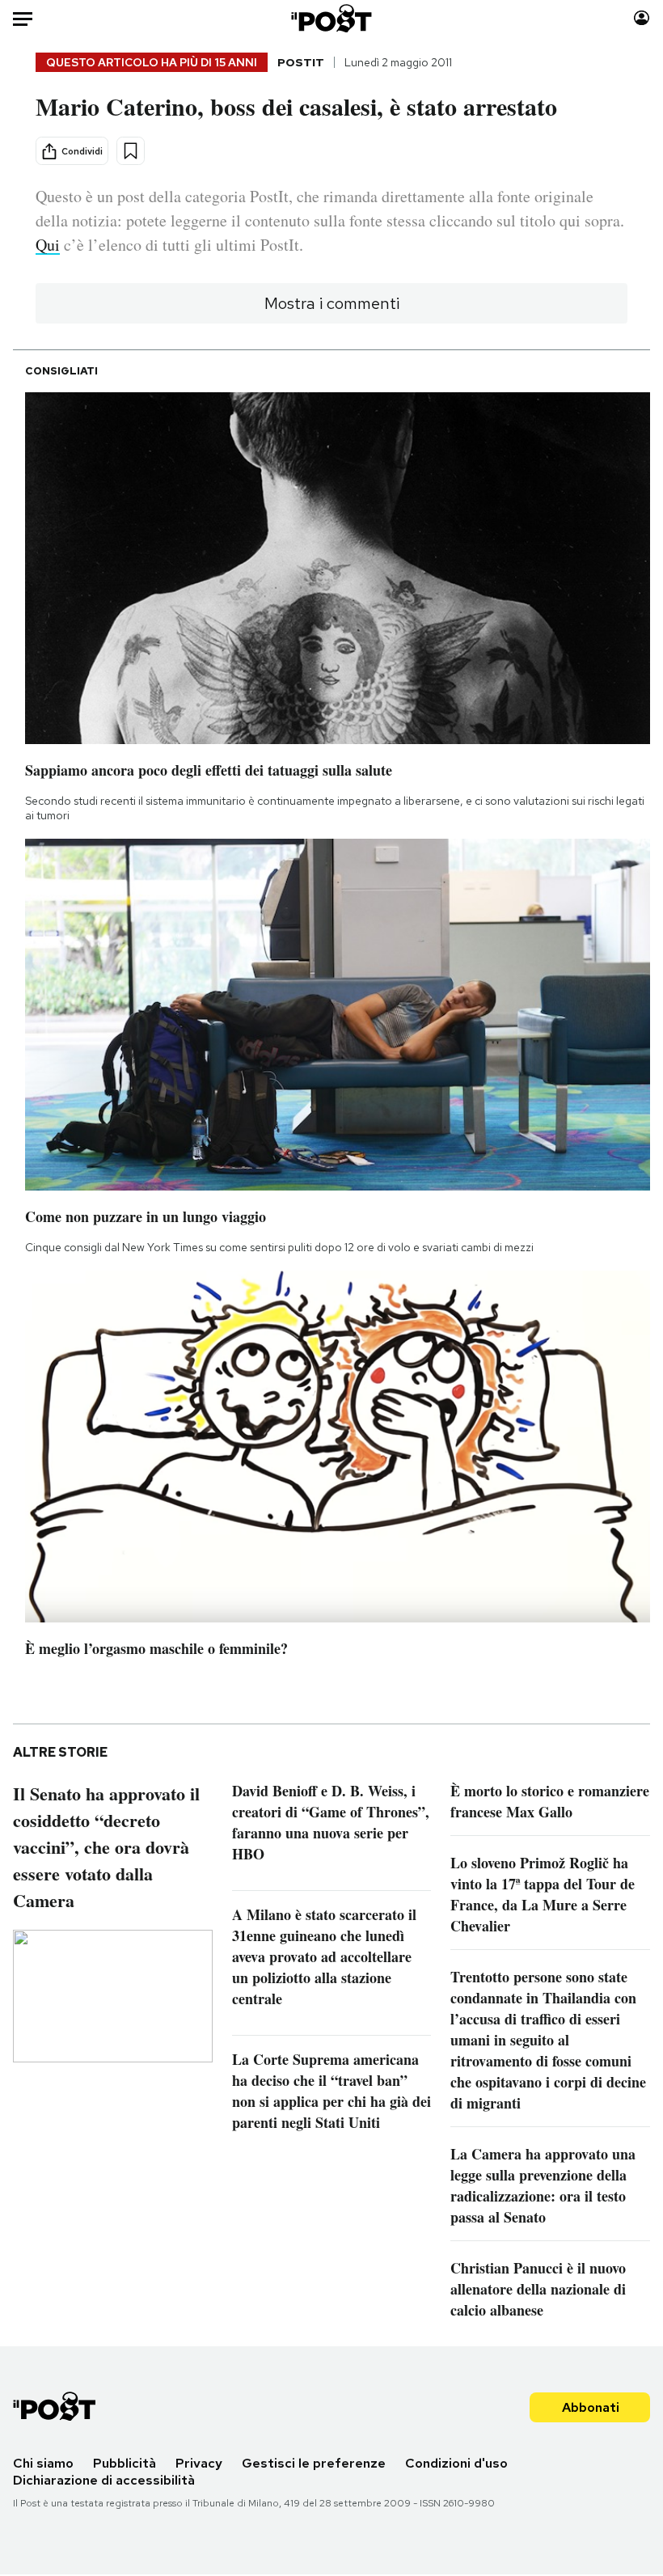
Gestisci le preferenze (314, 2463)
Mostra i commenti (332, 303)
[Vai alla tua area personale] (642, 18)
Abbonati (591, 2407)
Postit (301, 62)
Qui (48, 245)
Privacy (199, 2463)
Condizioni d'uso (456, 2463)
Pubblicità (125, 2463)
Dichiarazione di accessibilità (104, 2480)
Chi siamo (43, 2463)
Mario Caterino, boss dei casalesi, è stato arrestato (296, 106)
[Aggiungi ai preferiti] (131, 151)
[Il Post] (332, 18)
